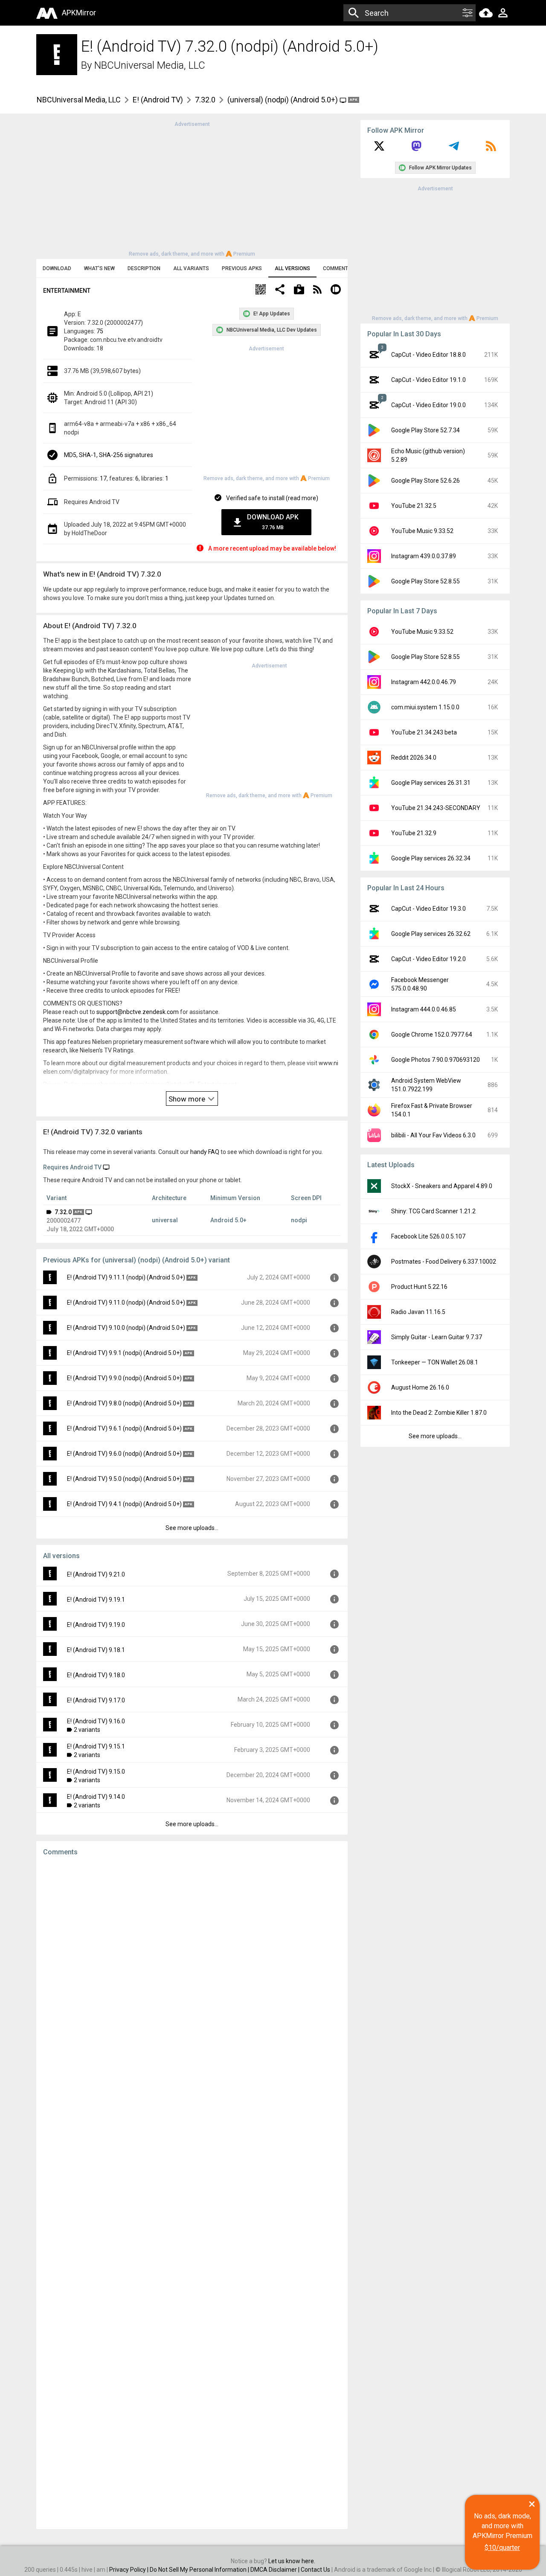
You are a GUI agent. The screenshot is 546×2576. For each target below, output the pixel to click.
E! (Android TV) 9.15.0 (96, 1772)
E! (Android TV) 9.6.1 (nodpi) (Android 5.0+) (124, 1428)
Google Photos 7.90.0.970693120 (436, 1060)
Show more (188, 1099)
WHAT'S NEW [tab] (99, 268)
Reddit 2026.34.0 (414, 758)
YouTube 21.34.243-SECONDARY (436, 808)
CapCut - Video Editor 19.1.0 (428, 380)
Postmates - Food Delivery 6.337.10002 (444, 1262)
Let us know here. (292, 2561)
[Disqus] (192, 2193)
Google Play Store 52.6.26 (425, 481)
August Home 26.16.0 (420, 1387)
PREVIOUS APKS (242, 268)
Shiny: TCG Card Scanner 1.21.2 (433, 1211)
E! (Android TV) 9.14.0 (96, 1797)
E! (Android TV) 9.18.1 (96, 1650)
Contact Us (315, 2570)
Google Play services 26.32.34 (431, 858)
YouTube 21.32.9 (414, 833)
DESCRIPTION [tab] (144, 268)
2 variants (87, 1730)
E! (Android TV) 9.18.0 (96, 1675)
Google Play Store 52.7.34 (425, 430)
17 (103, 478)
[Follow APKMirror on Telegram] (454, 149)
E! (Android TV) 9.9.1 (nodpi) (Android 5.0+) (124, 1353)
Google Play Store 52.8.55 (425, 581)
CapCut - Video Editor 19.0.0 (428, 405)
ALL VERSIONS (292, 268)
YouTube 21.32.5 (414, 506)
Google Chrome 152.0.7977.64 (432, 1034)
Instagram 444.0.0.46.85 (424, 1009)
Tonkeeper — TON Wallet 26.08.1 (435, 1362)
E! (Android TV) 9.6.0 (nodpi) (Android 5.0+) (124, 1454)
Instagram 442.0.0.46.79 (424, 682)
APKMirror (79, 13)
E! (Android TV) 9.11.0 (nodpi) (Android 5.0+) (126, 1303)
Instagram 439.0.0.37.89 (424, 556)
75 (100, 331)
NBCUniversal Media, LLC (150, 65)
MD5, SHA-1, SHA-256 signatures (109, 455)
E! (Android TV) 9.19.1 (96, 1600)
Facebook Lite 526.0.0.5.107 (428, 1236)
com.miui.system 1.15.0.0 (425, 707)
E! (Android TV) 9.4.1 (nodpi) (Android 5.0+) (124, 1504)
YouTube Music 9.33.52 (422, 531)
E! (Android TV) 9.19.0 (96, 1625)
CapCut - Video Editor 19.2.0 (428, 959)
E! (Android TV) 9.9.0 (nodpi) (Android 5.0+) (124, 1378)
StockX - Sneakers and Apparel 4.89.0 (442, 1186)
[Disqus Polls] (192, 1971)
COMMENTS (337, 268)
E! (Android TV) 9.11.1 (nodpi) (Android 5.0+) (126, 1277)
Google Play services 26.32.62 (431, 934)
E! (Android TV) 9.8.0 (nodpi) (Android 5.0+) (124, 1403)
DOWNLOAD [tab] (57, 268)
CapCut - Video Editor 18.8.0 (428, 355)
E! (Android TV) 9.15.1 (96, 1746)
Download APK (273, 522)
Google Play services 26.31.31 (431, 783)
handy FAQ (205, 1152)
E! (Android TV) (158, 100)
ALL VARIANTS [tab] (191, 268)
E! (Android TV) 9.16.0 (96, 1721)
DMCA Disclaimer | (276, 2570)
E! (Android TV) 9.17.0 (96, 1700)
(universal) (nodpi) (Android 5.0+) (283, 100)
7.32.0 (205, 100)
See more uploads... (192, 1528)
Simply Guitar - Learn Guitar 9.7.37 (437, 1337)
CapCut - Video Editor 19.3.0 (428, 909)
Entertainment (67, 291)
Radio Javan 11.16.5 (418, 1312)
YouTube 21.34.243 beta (424, 732)
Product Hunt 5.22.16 (419, 1287)
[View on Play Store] (299, 290)
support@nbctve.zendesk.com (138, 1012)
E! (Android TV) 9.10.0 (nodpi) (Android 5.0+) (126, 1328)
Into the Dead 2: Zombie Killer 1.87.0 (439, 1413)
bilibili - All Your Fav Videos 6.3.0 (433, 1135)
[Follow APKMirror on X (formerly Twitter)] (379, 149)
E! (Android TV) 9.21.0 (96, 1574)
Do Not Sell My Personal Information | (200, 2570)
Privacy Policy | (129, 2570)
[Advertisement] (192, 188)
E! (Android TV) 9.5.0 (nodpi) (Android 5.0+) (124, 1479)
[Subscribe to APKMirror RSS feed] (491, 149)
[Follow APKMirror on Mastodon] (416, 149)
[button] (261, 290)
